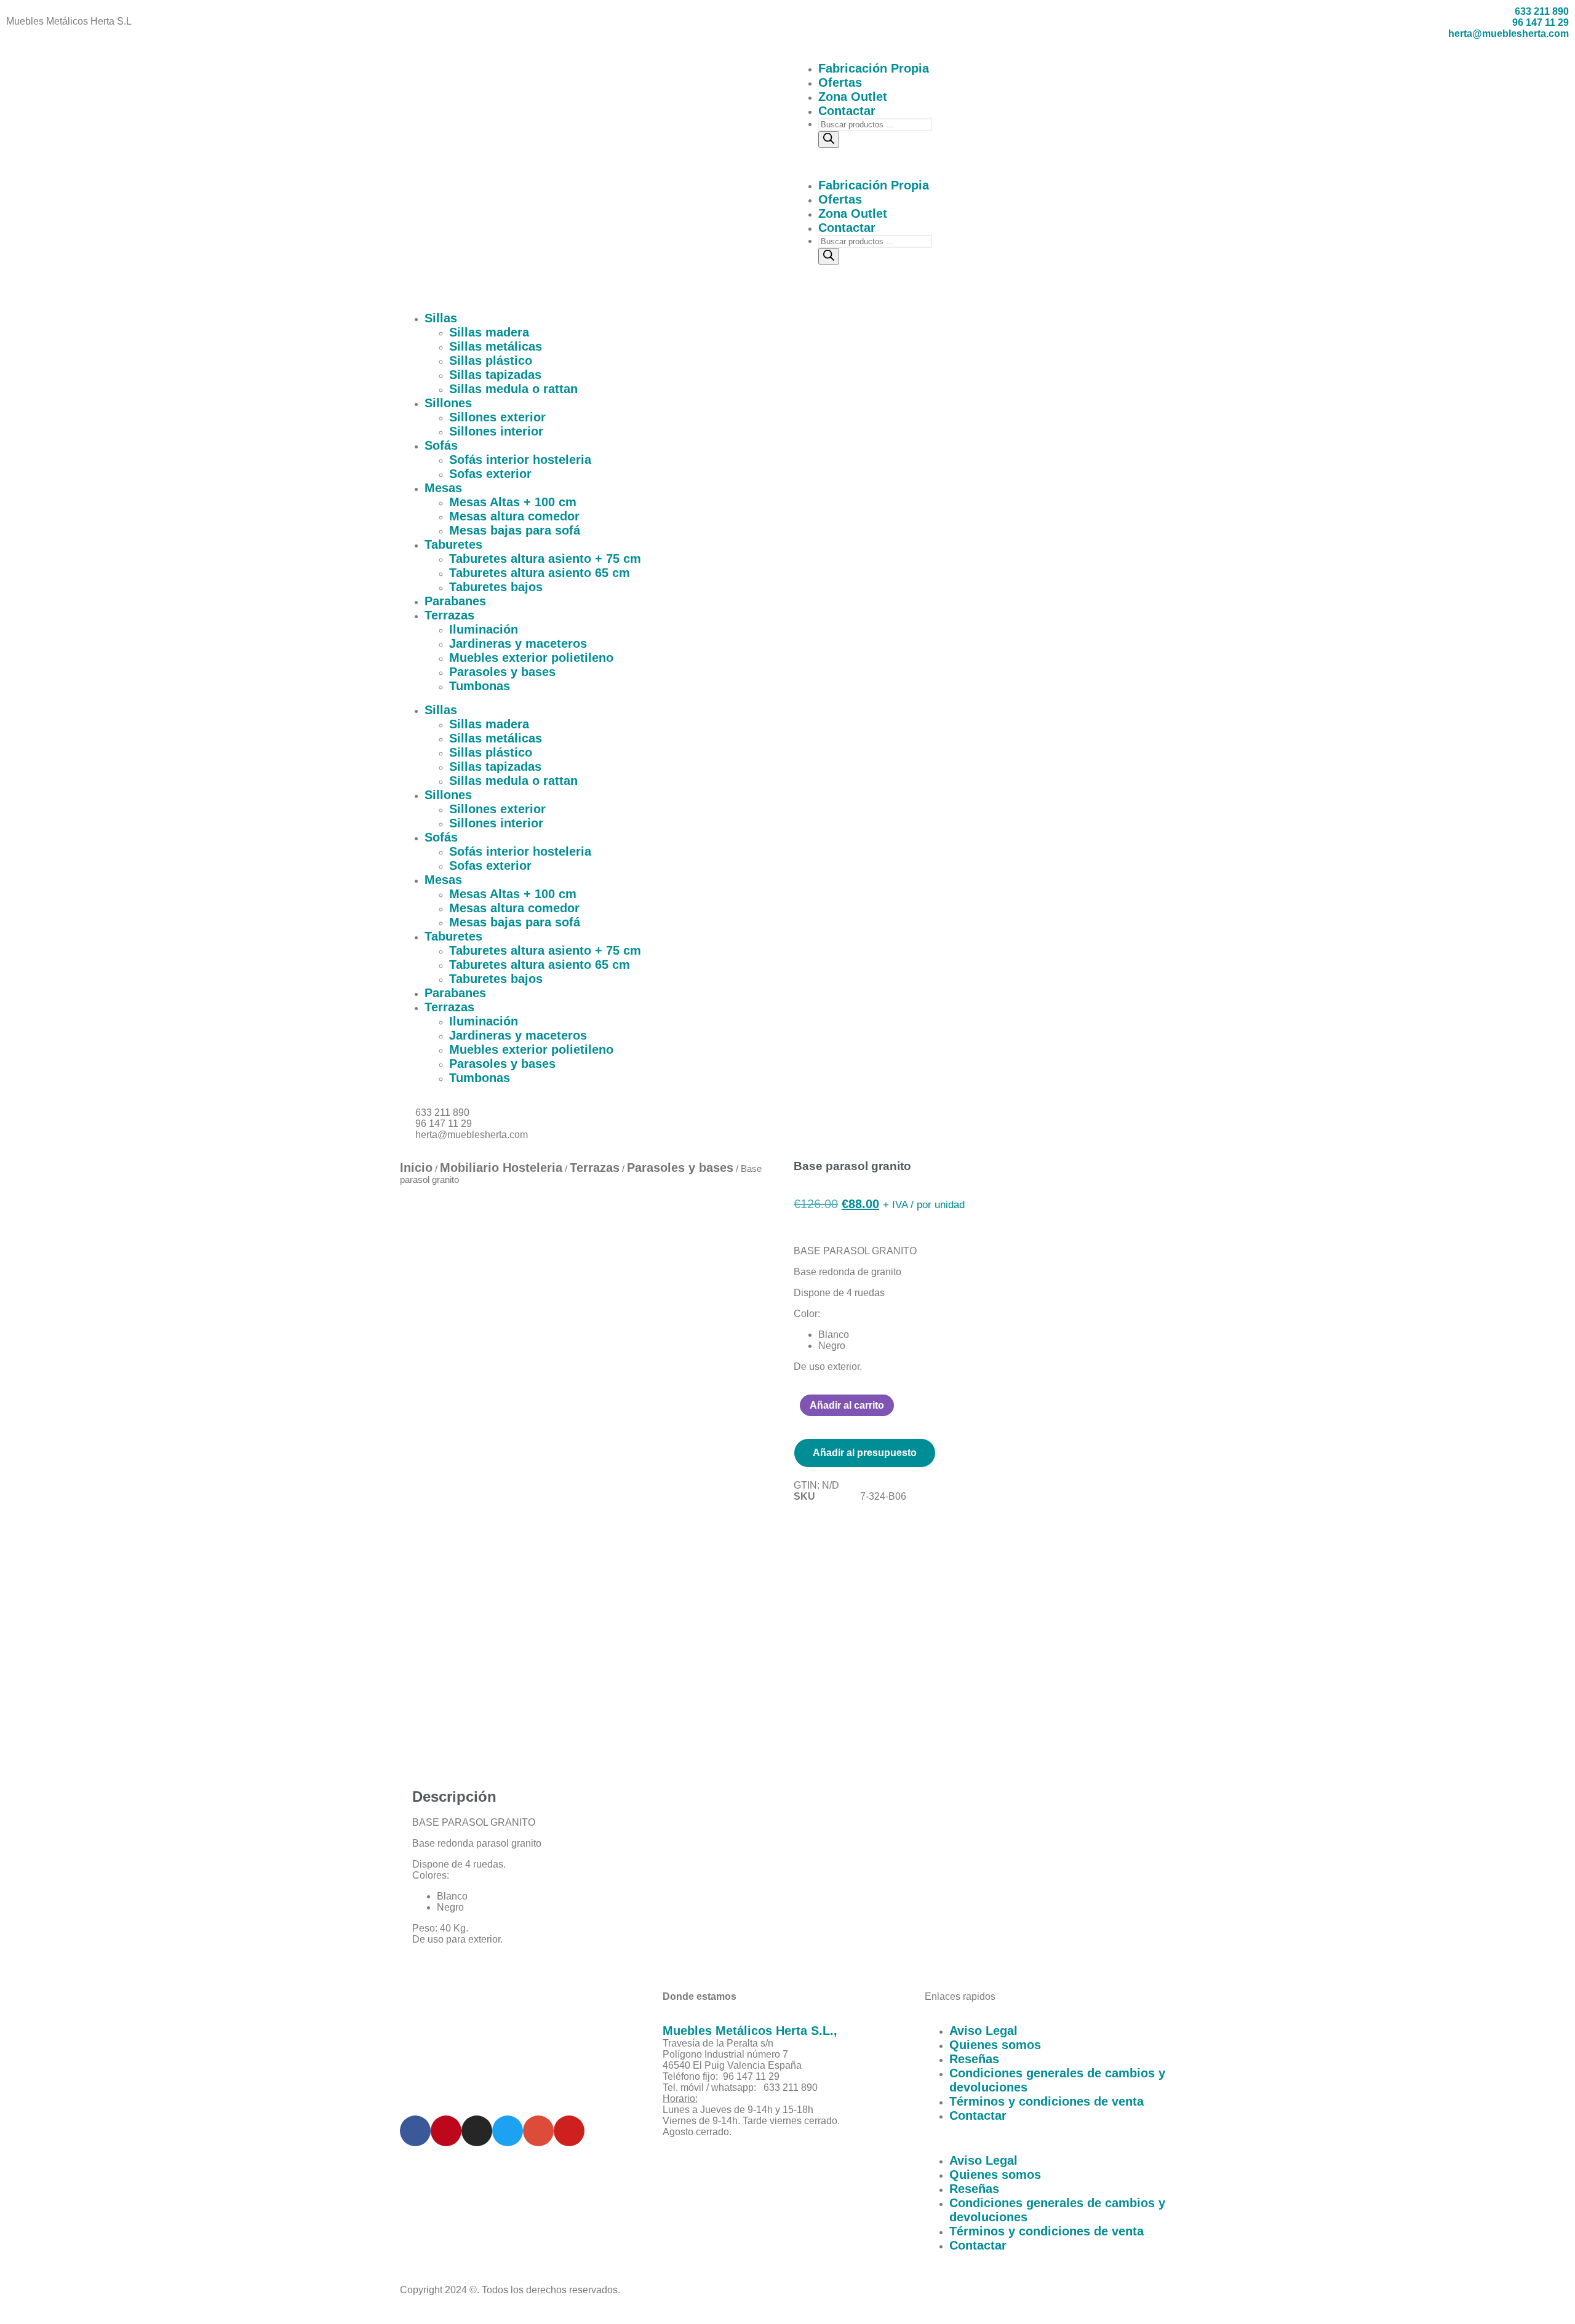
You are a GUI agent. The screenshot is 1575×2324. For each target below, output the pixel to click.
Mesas (443, 488)
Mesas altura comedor (514, 516)
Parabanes (455, 601)
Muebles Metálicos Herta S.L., (750, 2031)
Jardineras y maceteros (518, 643)
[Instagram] (477, 2131)
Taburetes (453, 544)
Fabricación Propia (874, 68)
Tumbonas (480, 686)
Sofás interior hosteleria (520, 460)
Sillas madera (489, 332)
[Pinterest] (446, 2131)
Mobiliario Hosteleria (501, 1168)
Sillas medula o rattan (513, 389)
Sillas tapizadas (495, 375)
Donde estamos (700, 1996)
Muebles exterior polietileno (531, 658)
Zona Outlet (853, 97)
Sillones (448, 403)
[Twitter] (508, 2131)
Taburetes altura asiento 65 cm (540, 573)
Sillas (441, 318)
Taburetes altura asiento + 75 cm (545, 559)
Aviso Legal (983, 2031)
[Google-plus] (538, 2131)
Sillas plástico (491, 360)
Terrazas (449, 615)
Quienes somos (995, 2045)
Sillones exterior (497, 417)
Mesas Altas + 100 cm (513, 502)
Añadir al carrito (847, 1405)
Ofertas (840, 82)
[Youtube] (569, 2131)
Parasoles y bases (502, 672)
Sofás (441, 445)
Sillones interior (496, 431)
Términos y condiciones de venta (1047, 2101)
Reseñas (974, 2059)
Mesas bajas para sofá (515, 530)
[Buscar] (829, 139)
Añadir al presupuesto (865, 1453)
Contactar (847, 111)
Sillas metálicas (496, 346)
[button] (984, 163)
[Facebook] (415, 2131)
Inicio (416, 1168)
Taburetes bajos (496, 587)
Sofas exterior (490, 474)
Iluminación (484, 629)
